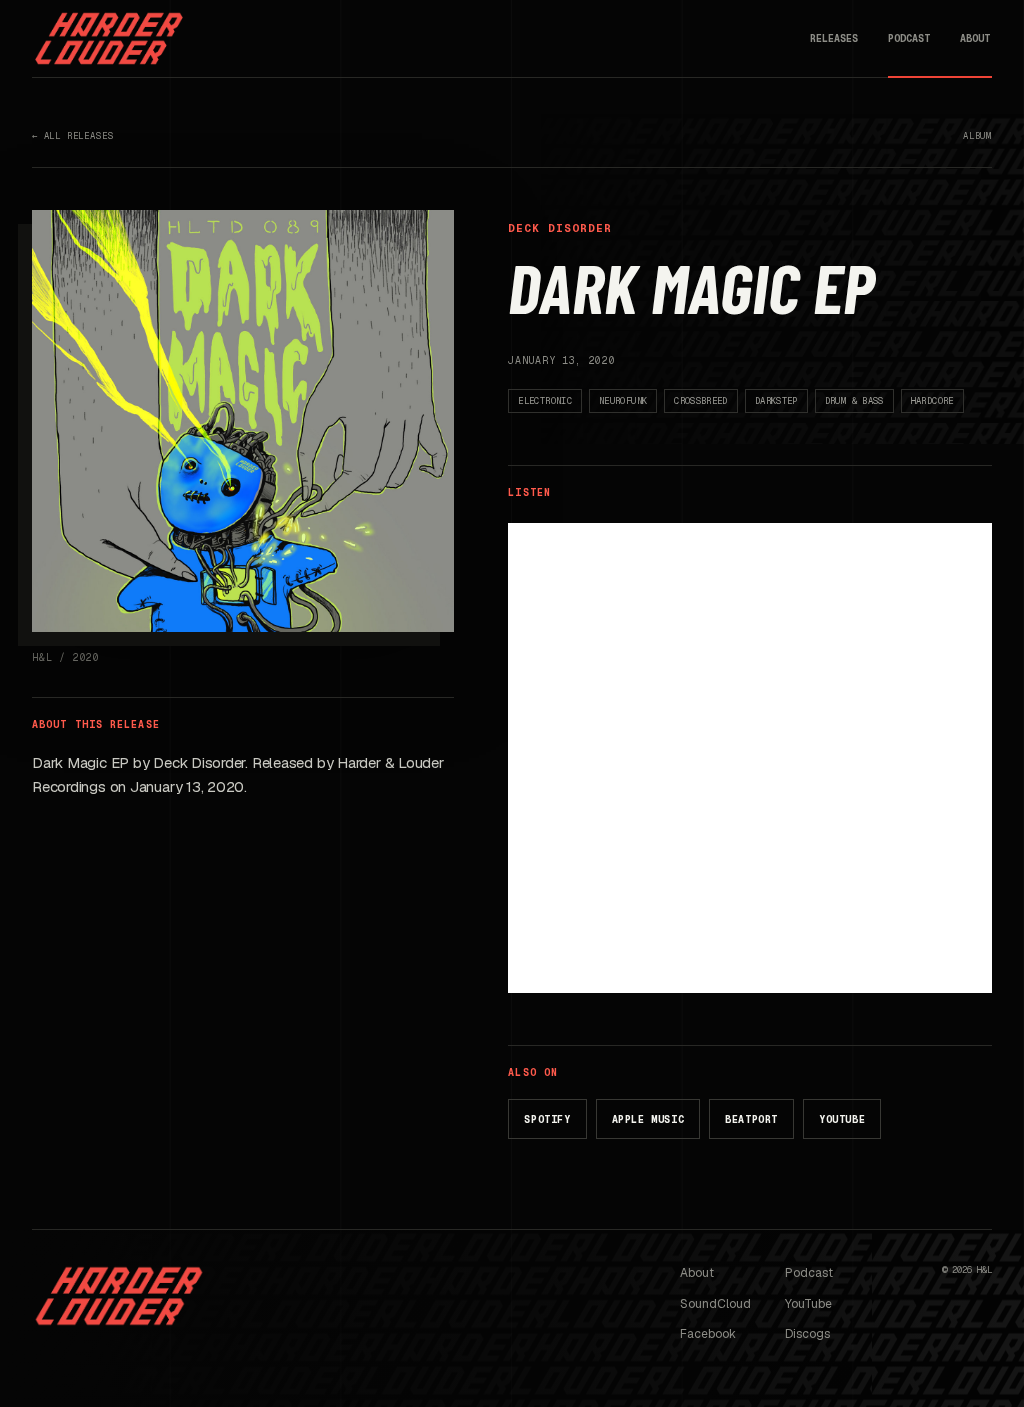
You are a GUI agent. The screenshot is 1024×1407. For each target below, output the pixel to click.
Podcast (909, 38)
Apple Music (648, 1119)
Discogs (807, 1334)
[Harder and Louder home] (109, 38)
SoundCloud (715, 1304)
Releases (834, 38)
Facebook (708, 1334)
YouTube (842, 1119)
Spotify (547, 1119)
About (975, 38)
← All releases (72, 136)
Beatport (751, 1119)
